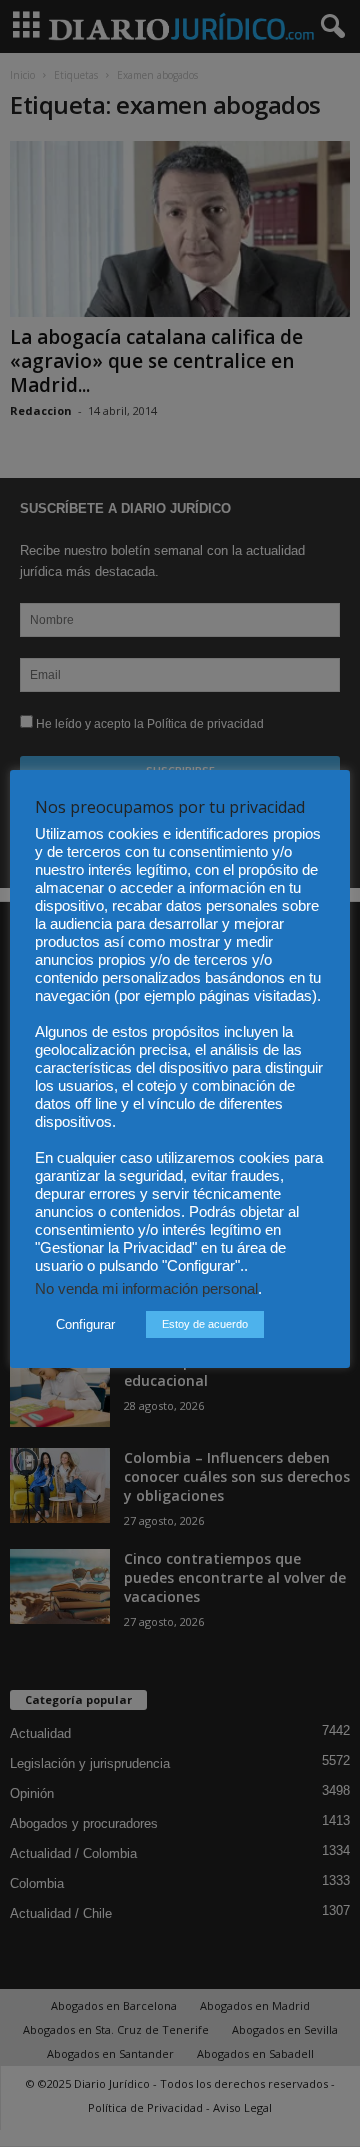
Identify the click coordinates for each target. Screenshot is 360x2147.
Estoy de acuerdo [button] (205, 1324)
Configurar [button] (85, 1324)
